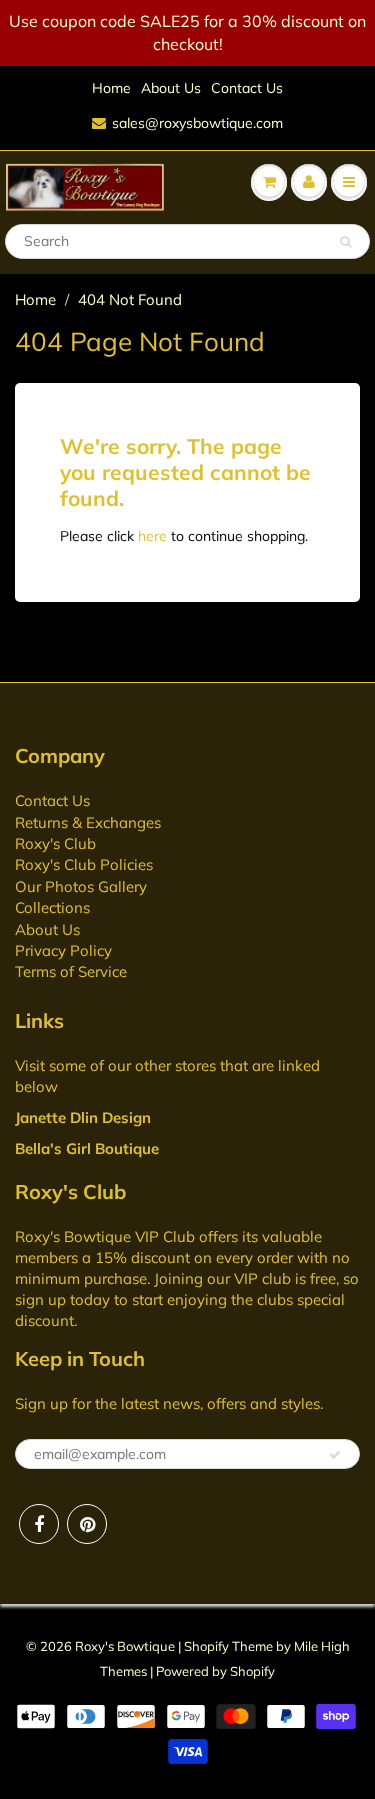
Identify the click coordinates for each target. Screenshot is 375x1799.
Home (111, 88)
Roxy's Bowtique (125, 1646)
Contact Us (247, 88)
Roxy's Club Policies (84, 864)
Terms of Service (71, 971)
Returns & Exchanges (88, 822)
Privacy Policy (63, 950)
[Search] (345, 242)
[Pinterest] (87, 1524)
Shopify (206, 1646)
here (152, 536)
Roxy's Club (55, 843)
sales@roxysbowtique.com (197, 123)
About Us (171, 88)
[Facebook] (39, 1524)
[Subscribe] (335, 1455)
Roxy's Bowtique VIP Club (105, 1236)
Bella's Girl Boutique (87, 1148)
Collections (52, 907)
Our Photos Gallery (81, 886)
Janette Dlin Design (83, 1117)
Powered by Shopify (215, 1671)
